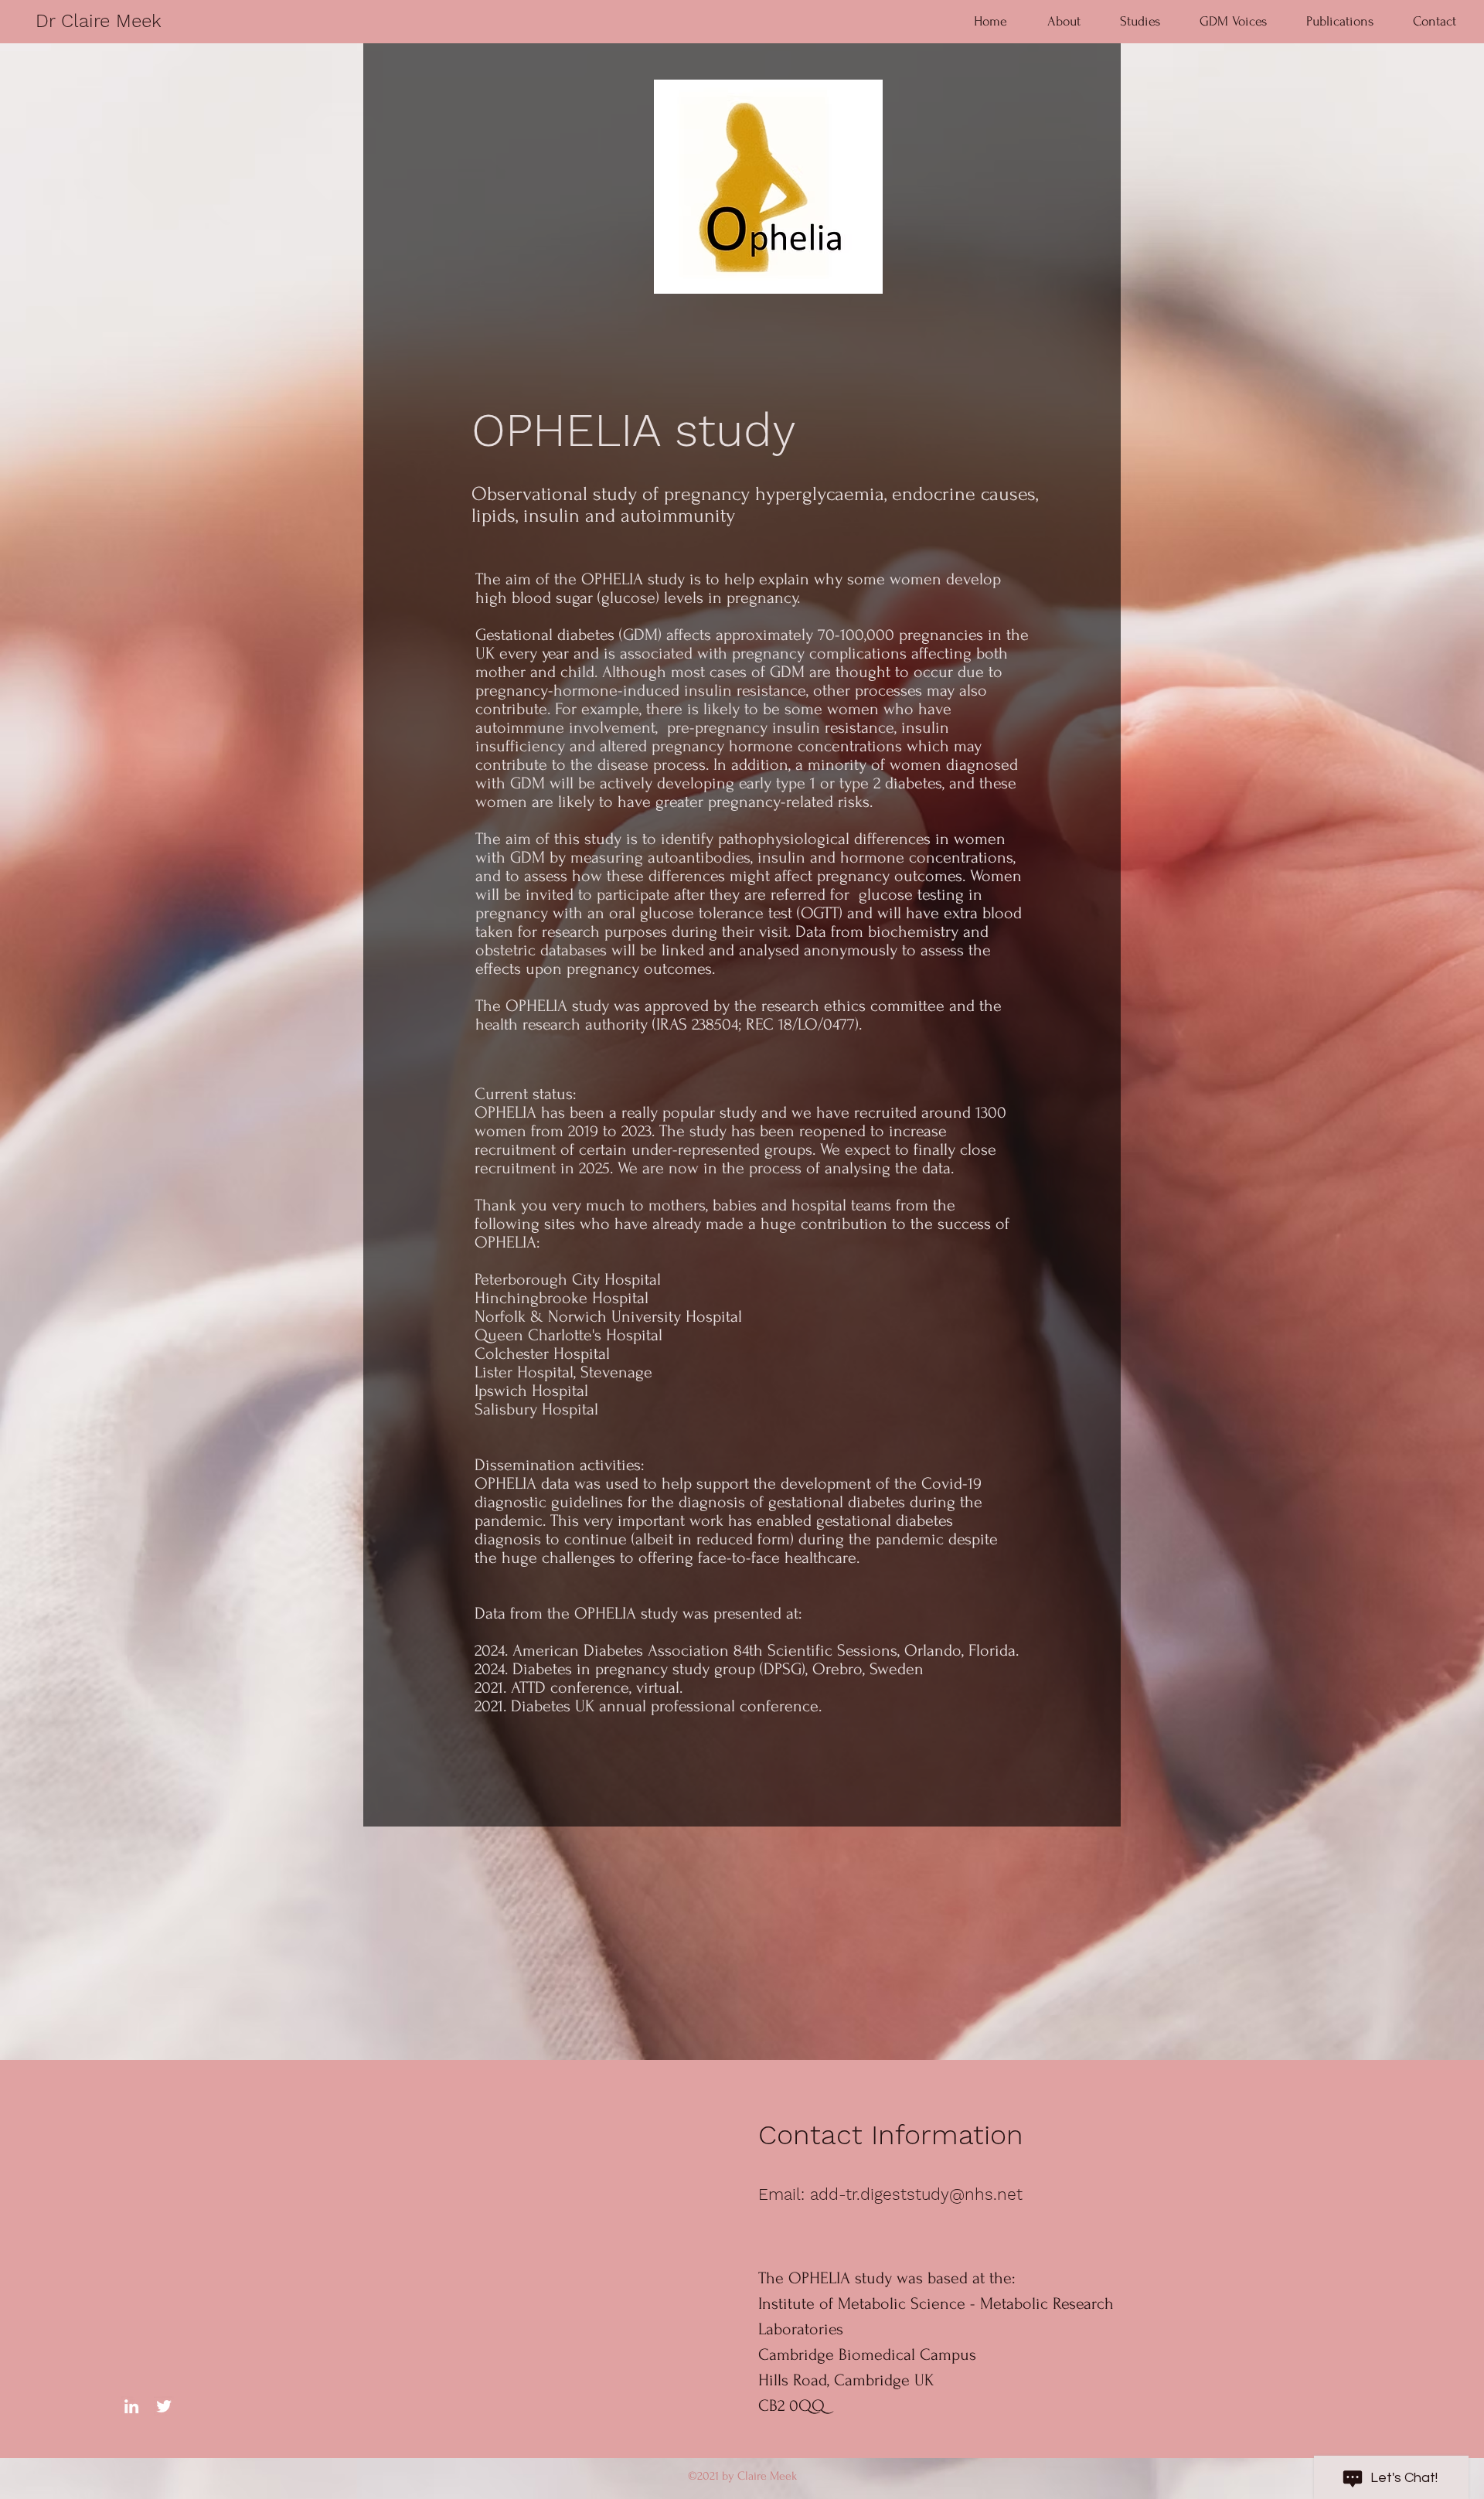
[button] (1140, 21)
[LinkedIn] (131, 2406)
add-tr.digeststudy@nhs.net (916, 2194)
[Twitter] (164, 2406)
